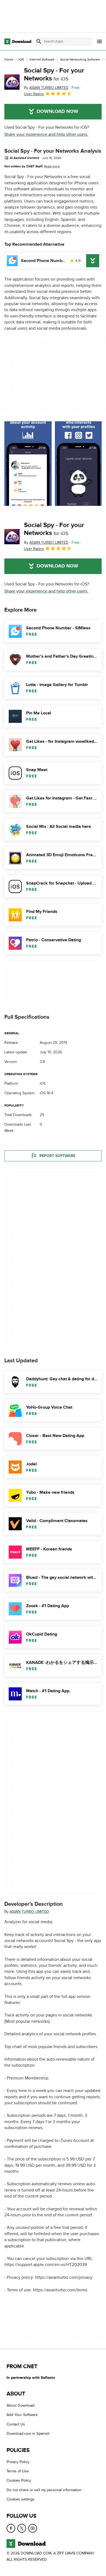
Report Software (57, 1156)
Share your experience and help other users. (46, 134)
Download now (57, 112)
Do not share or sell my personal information (44, 2490)
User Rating (34, 94)
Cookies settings (21, 2499)
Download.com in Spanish (28, 2434)
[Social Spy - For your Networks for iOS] (12, 82)
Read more (52, 166)
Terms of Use (18, 2471)
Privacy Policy (18, 2462)
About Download (21, 2405)
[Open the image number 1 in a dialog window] (79, 464)
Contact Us (16, 2424)
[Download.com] (18, 41)
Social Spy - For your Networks (54, 74)
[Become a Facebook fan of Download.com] (11, 2528)
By (46, 88)
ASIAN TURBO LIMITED (29, 1912)
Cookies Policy (19, 2481)
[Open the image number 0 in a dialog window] (28, 464)
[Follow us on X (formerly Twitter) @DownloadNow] (22, 2528)
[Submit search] (39, 41)
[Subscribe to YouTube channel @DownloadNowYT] (33, 2528)
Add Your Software (22, 2415)
